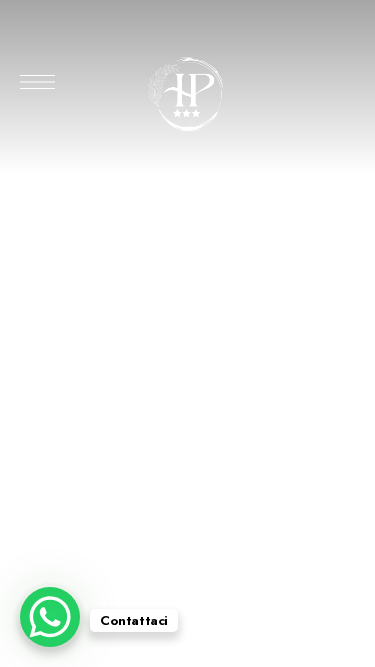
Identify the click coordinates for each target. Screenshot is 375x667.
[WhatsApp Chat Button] (50, 617)
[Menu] (37, 82)
